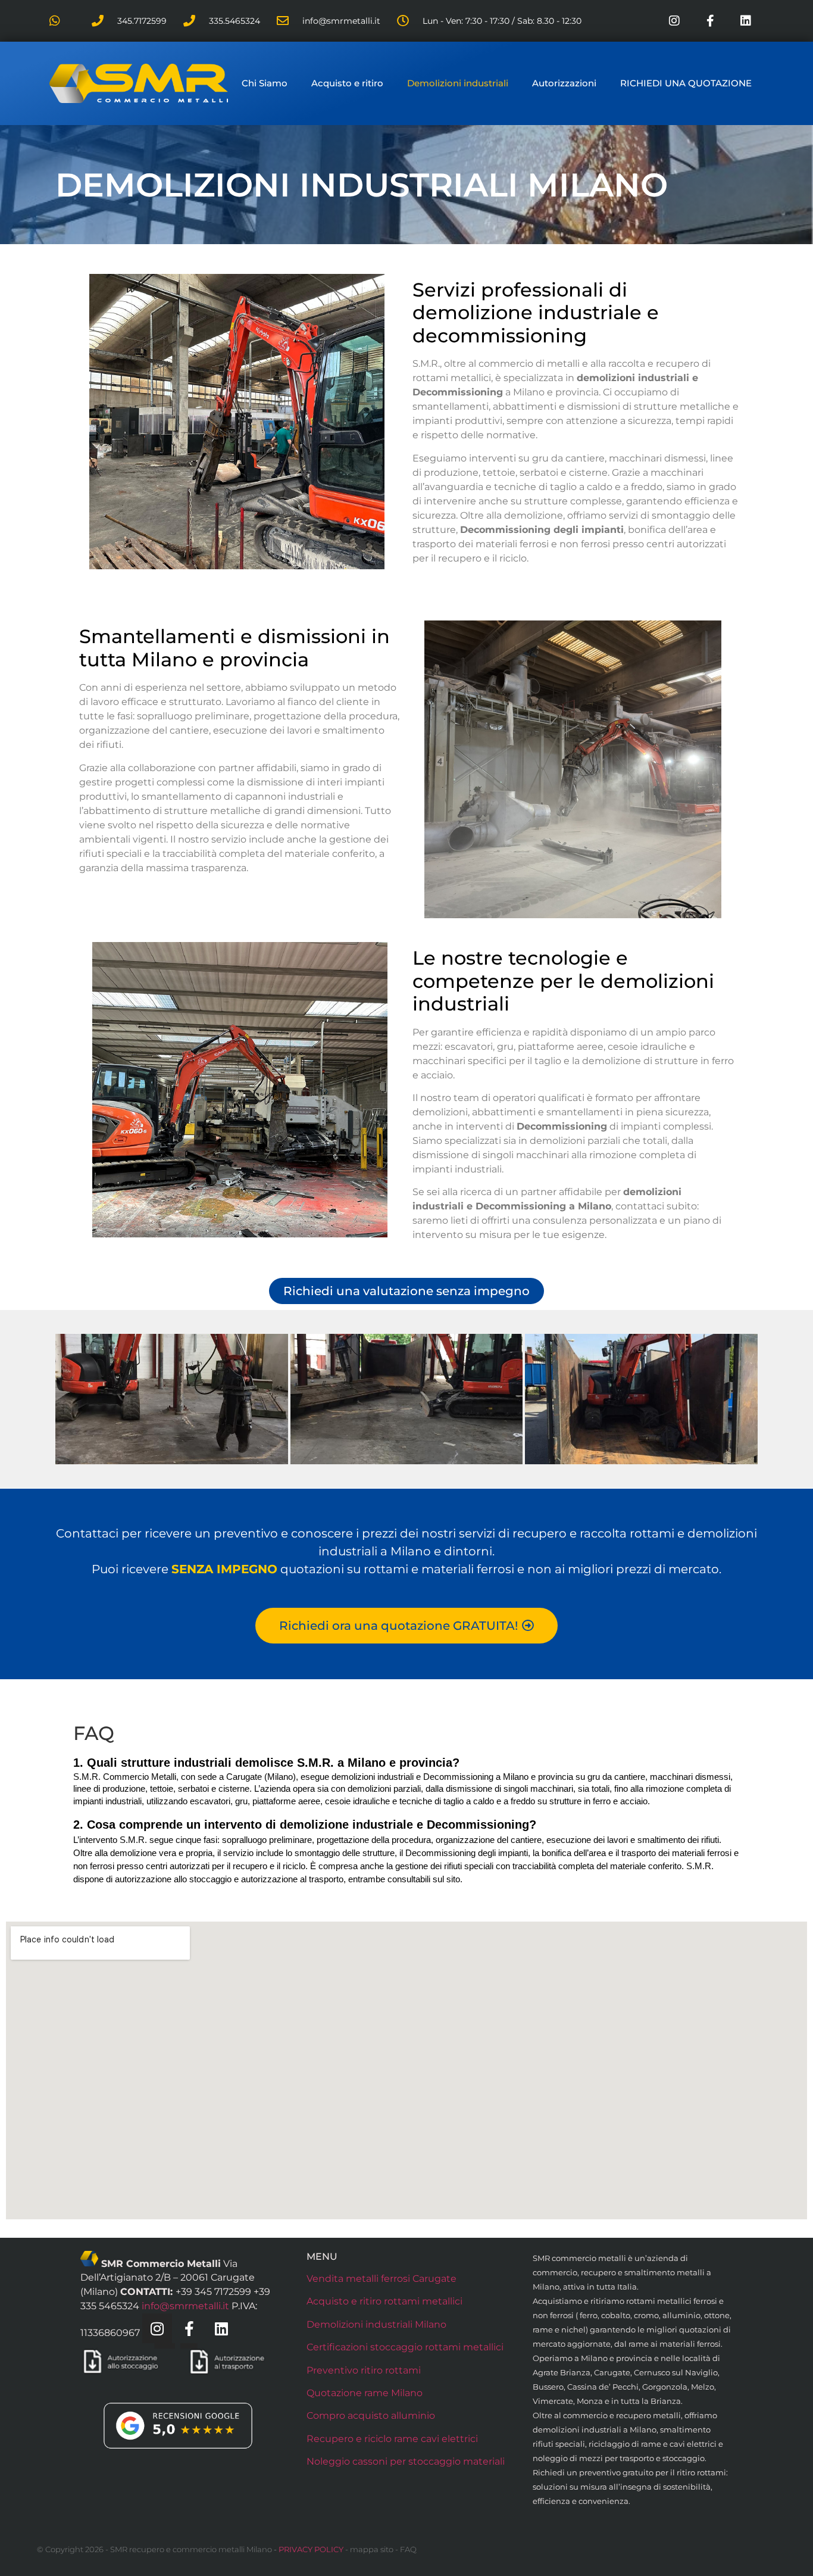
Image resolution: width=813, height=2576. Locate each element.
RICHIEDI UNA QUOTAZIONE (686, 83)
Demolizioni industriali (458, 83)
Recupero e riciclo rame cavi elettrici (392, 2439)
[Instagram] (674, 21)
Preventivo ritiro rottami (364, 2370)
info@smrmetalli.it (185, 2306)
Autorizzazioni (564, 83)
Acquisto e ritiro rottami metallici (384, 2301)
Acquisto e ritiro (347, 83)
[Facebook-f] (710, 21)
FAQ (408, 2549)
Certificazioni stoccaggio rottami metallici (405, 2347)
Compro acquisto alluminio (371, 2416)
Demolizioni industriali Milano (376, 2324)
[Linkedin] (746, 21)
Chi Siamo (265, 83)
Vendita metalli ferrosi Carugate (382, 2279)
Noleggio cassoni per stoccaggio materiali (406, 2461)
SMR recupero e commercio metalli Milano (191, 2549)
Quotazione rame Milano (365, 2393)
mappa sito (372, 2549)
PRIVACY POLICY (311, 2549)
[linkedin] (221, 2328)
